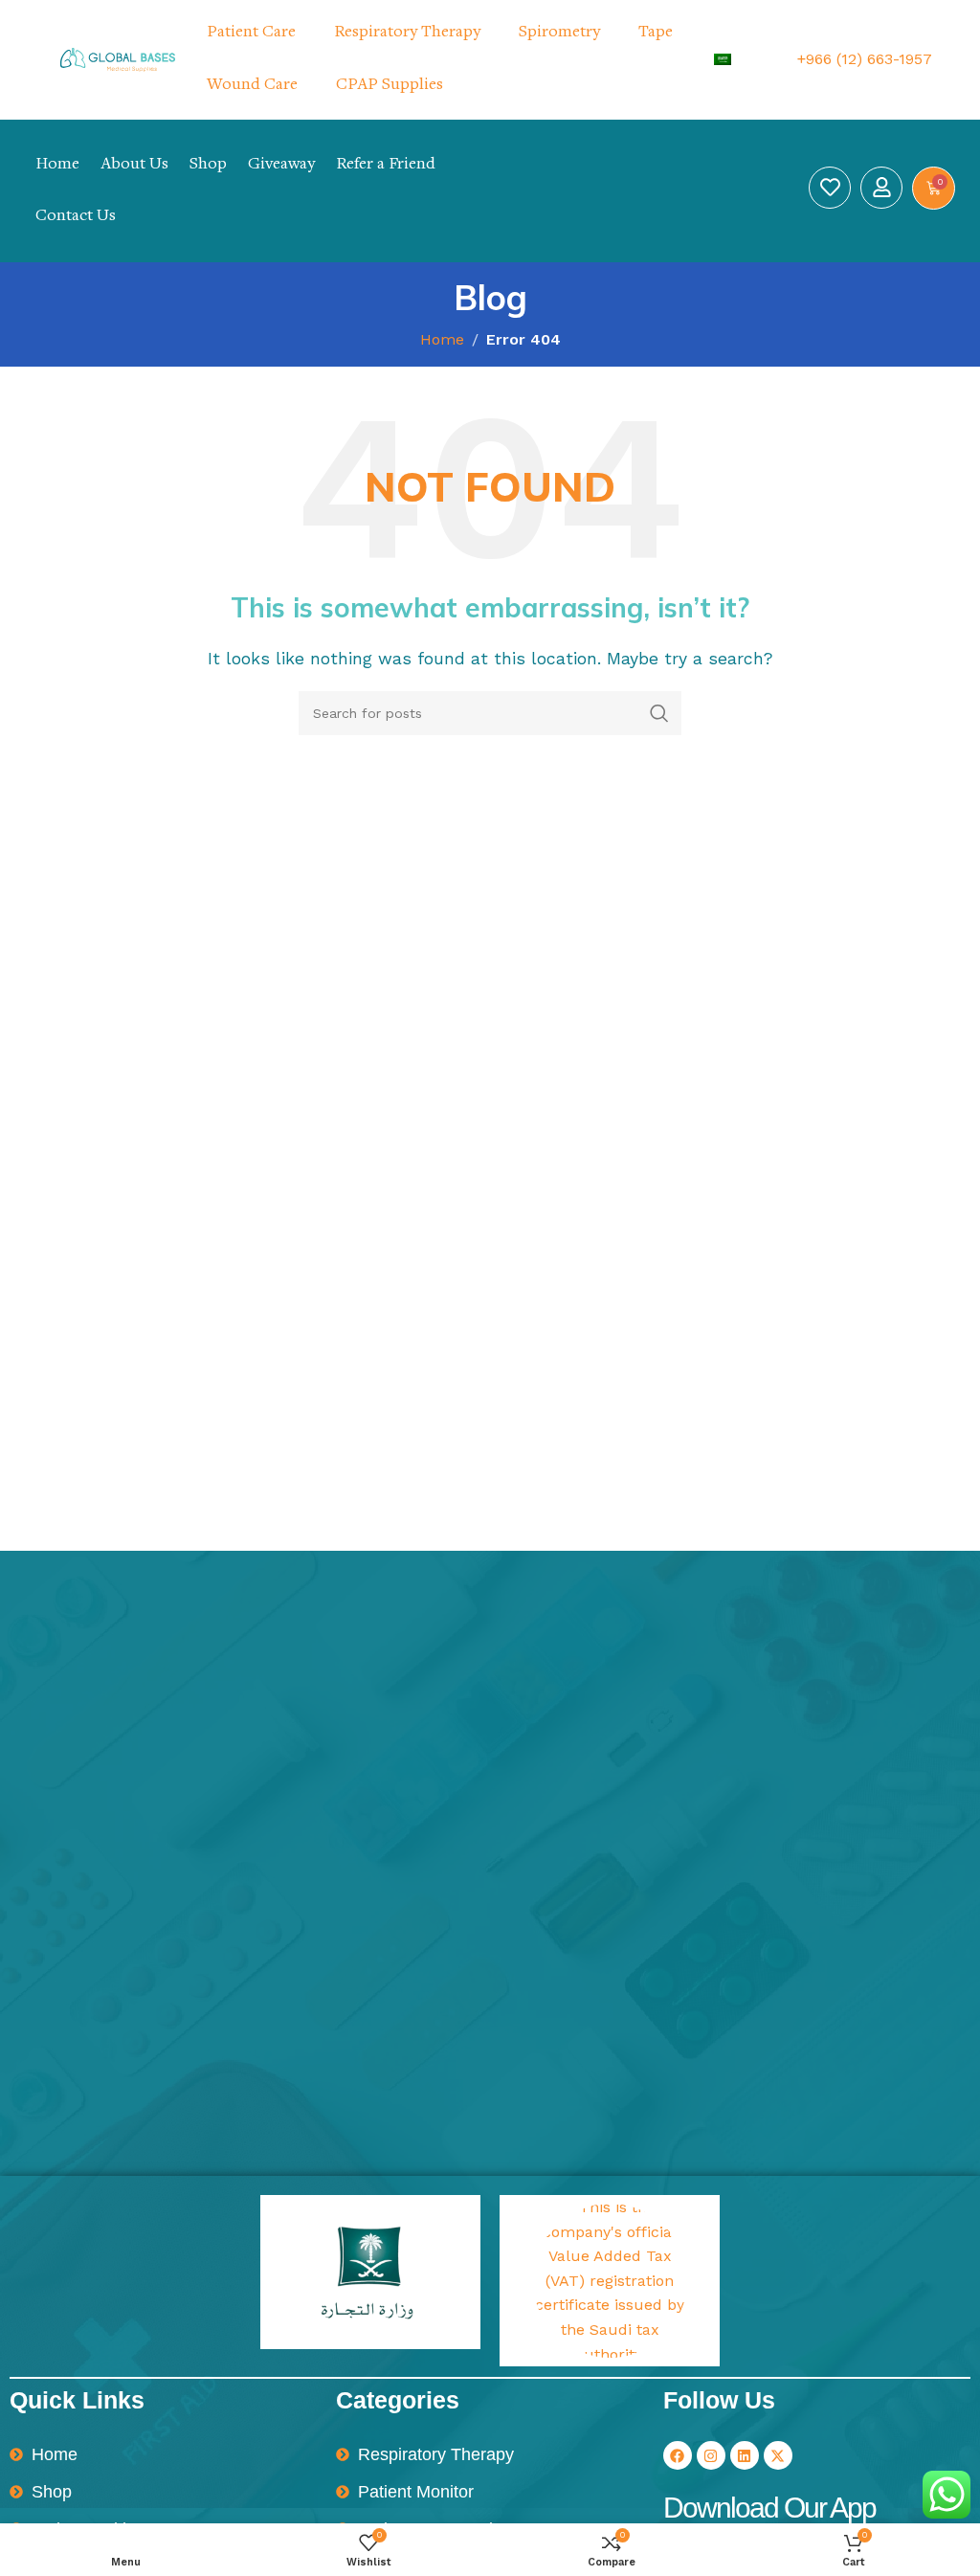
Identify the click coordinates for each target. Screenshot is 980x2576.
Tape (656, 33)
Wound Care (252, 85)
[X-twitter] (778, 2455)
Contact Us (76, 216)
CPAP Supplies (390, 85)
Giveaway (281, 165)
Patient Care (251, 33)
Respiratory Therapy (407, 33)
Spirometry (559, 33)
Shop (208, 165)
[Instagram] (711, 2455)
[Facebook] (678, 2455)
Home (57, 165)
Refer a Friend (386, 165)
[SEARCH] (659, 713)
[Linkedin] (745, 2455)
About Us (134, 165)
